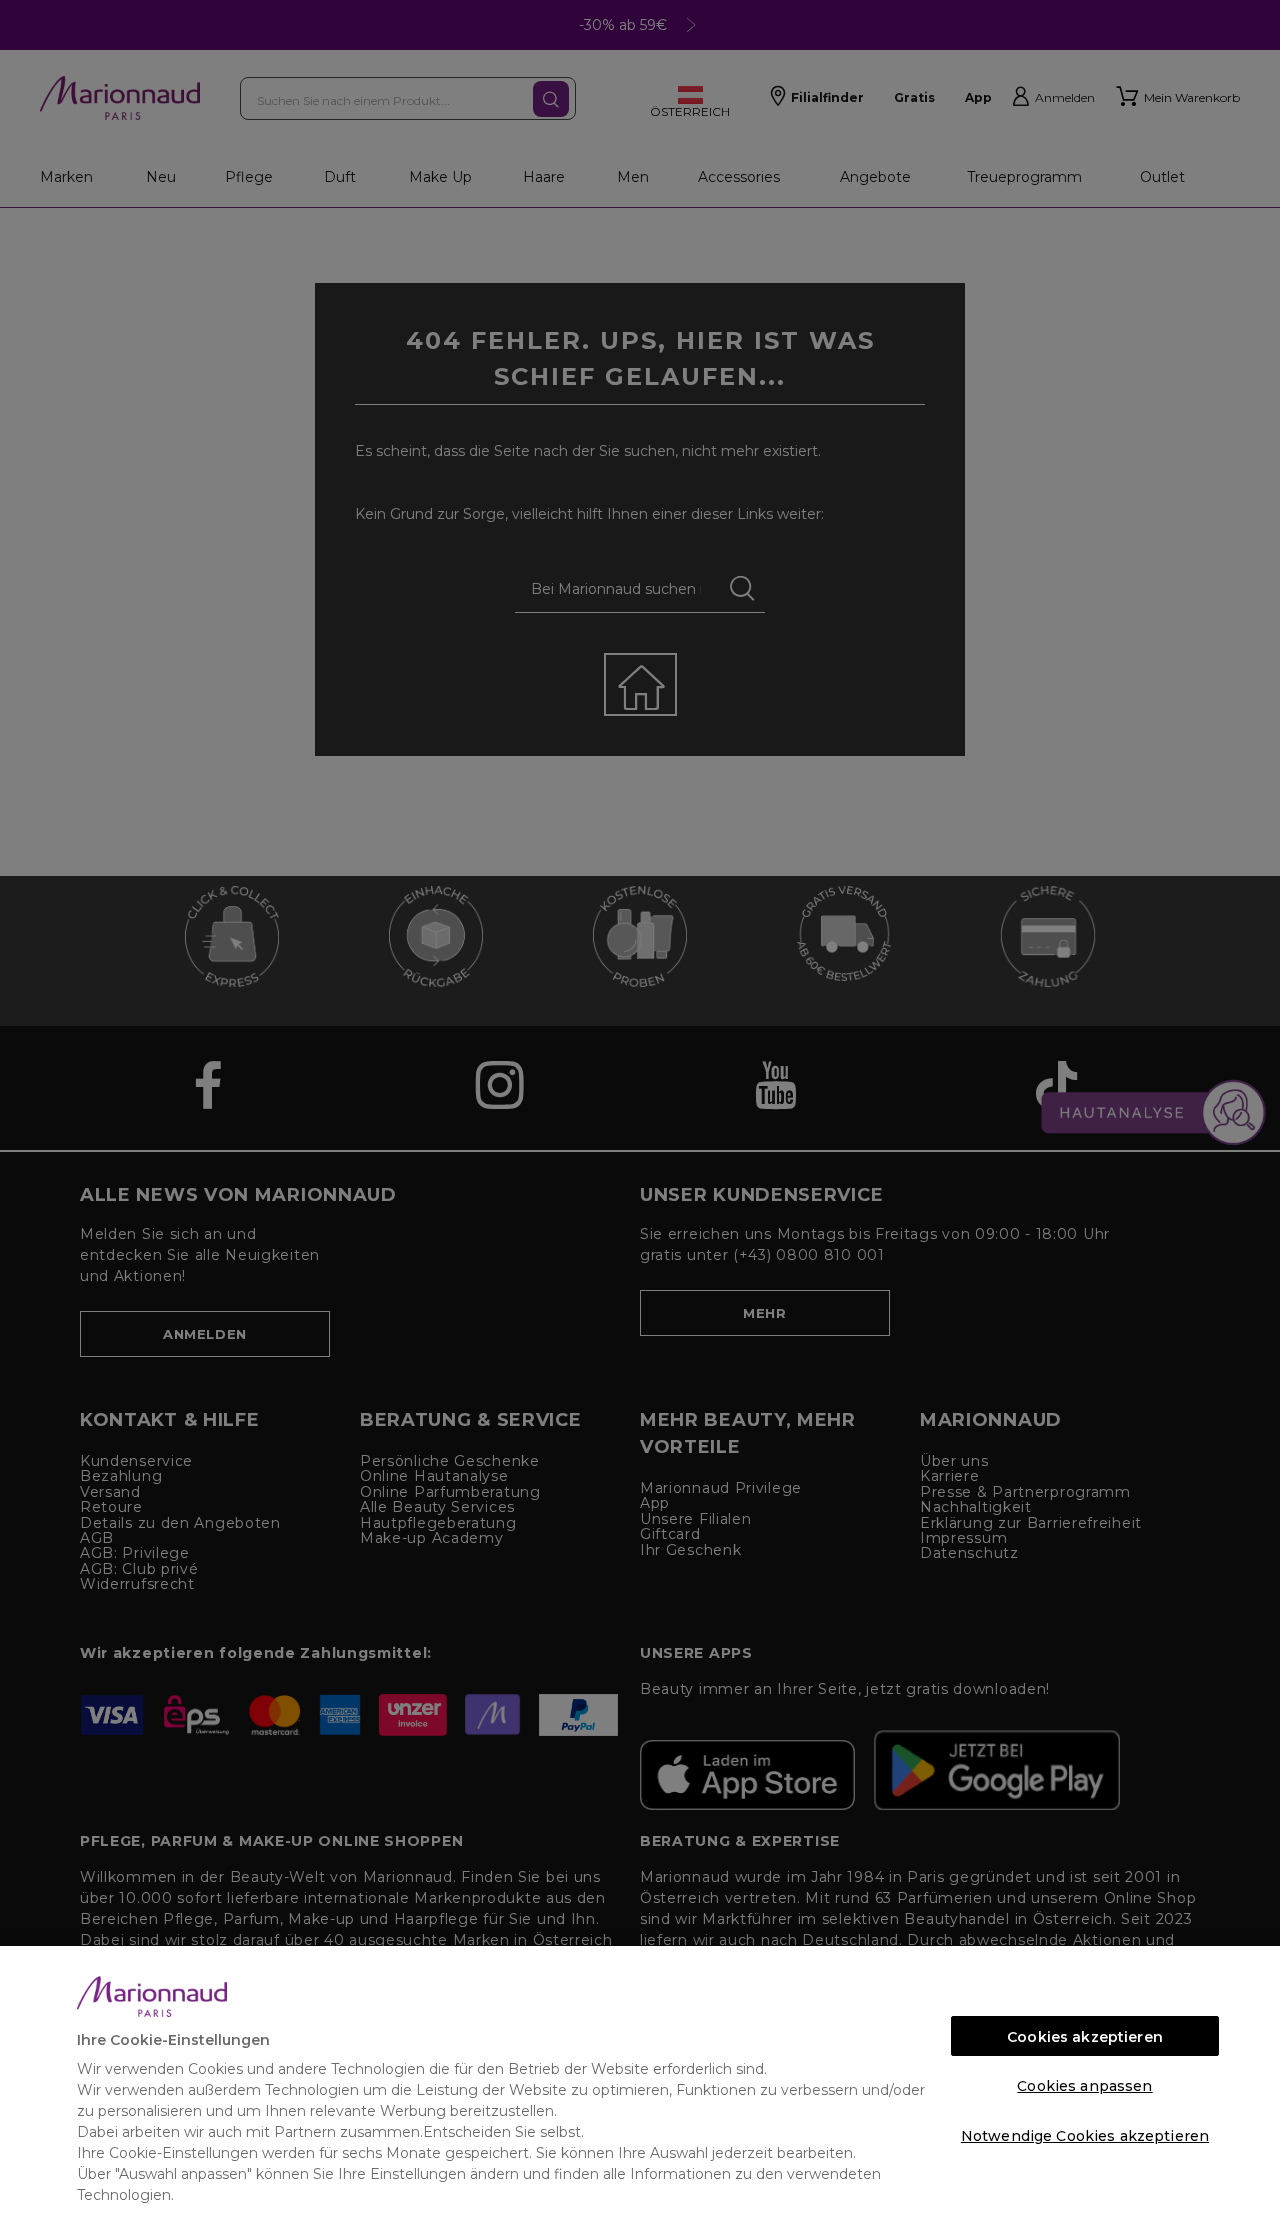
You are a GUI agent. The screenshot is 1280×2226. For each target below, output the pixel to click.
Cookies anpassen (1084, 2086)
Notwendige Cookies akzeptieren (1085, 2136)
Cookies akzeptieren (1085, 2037)
